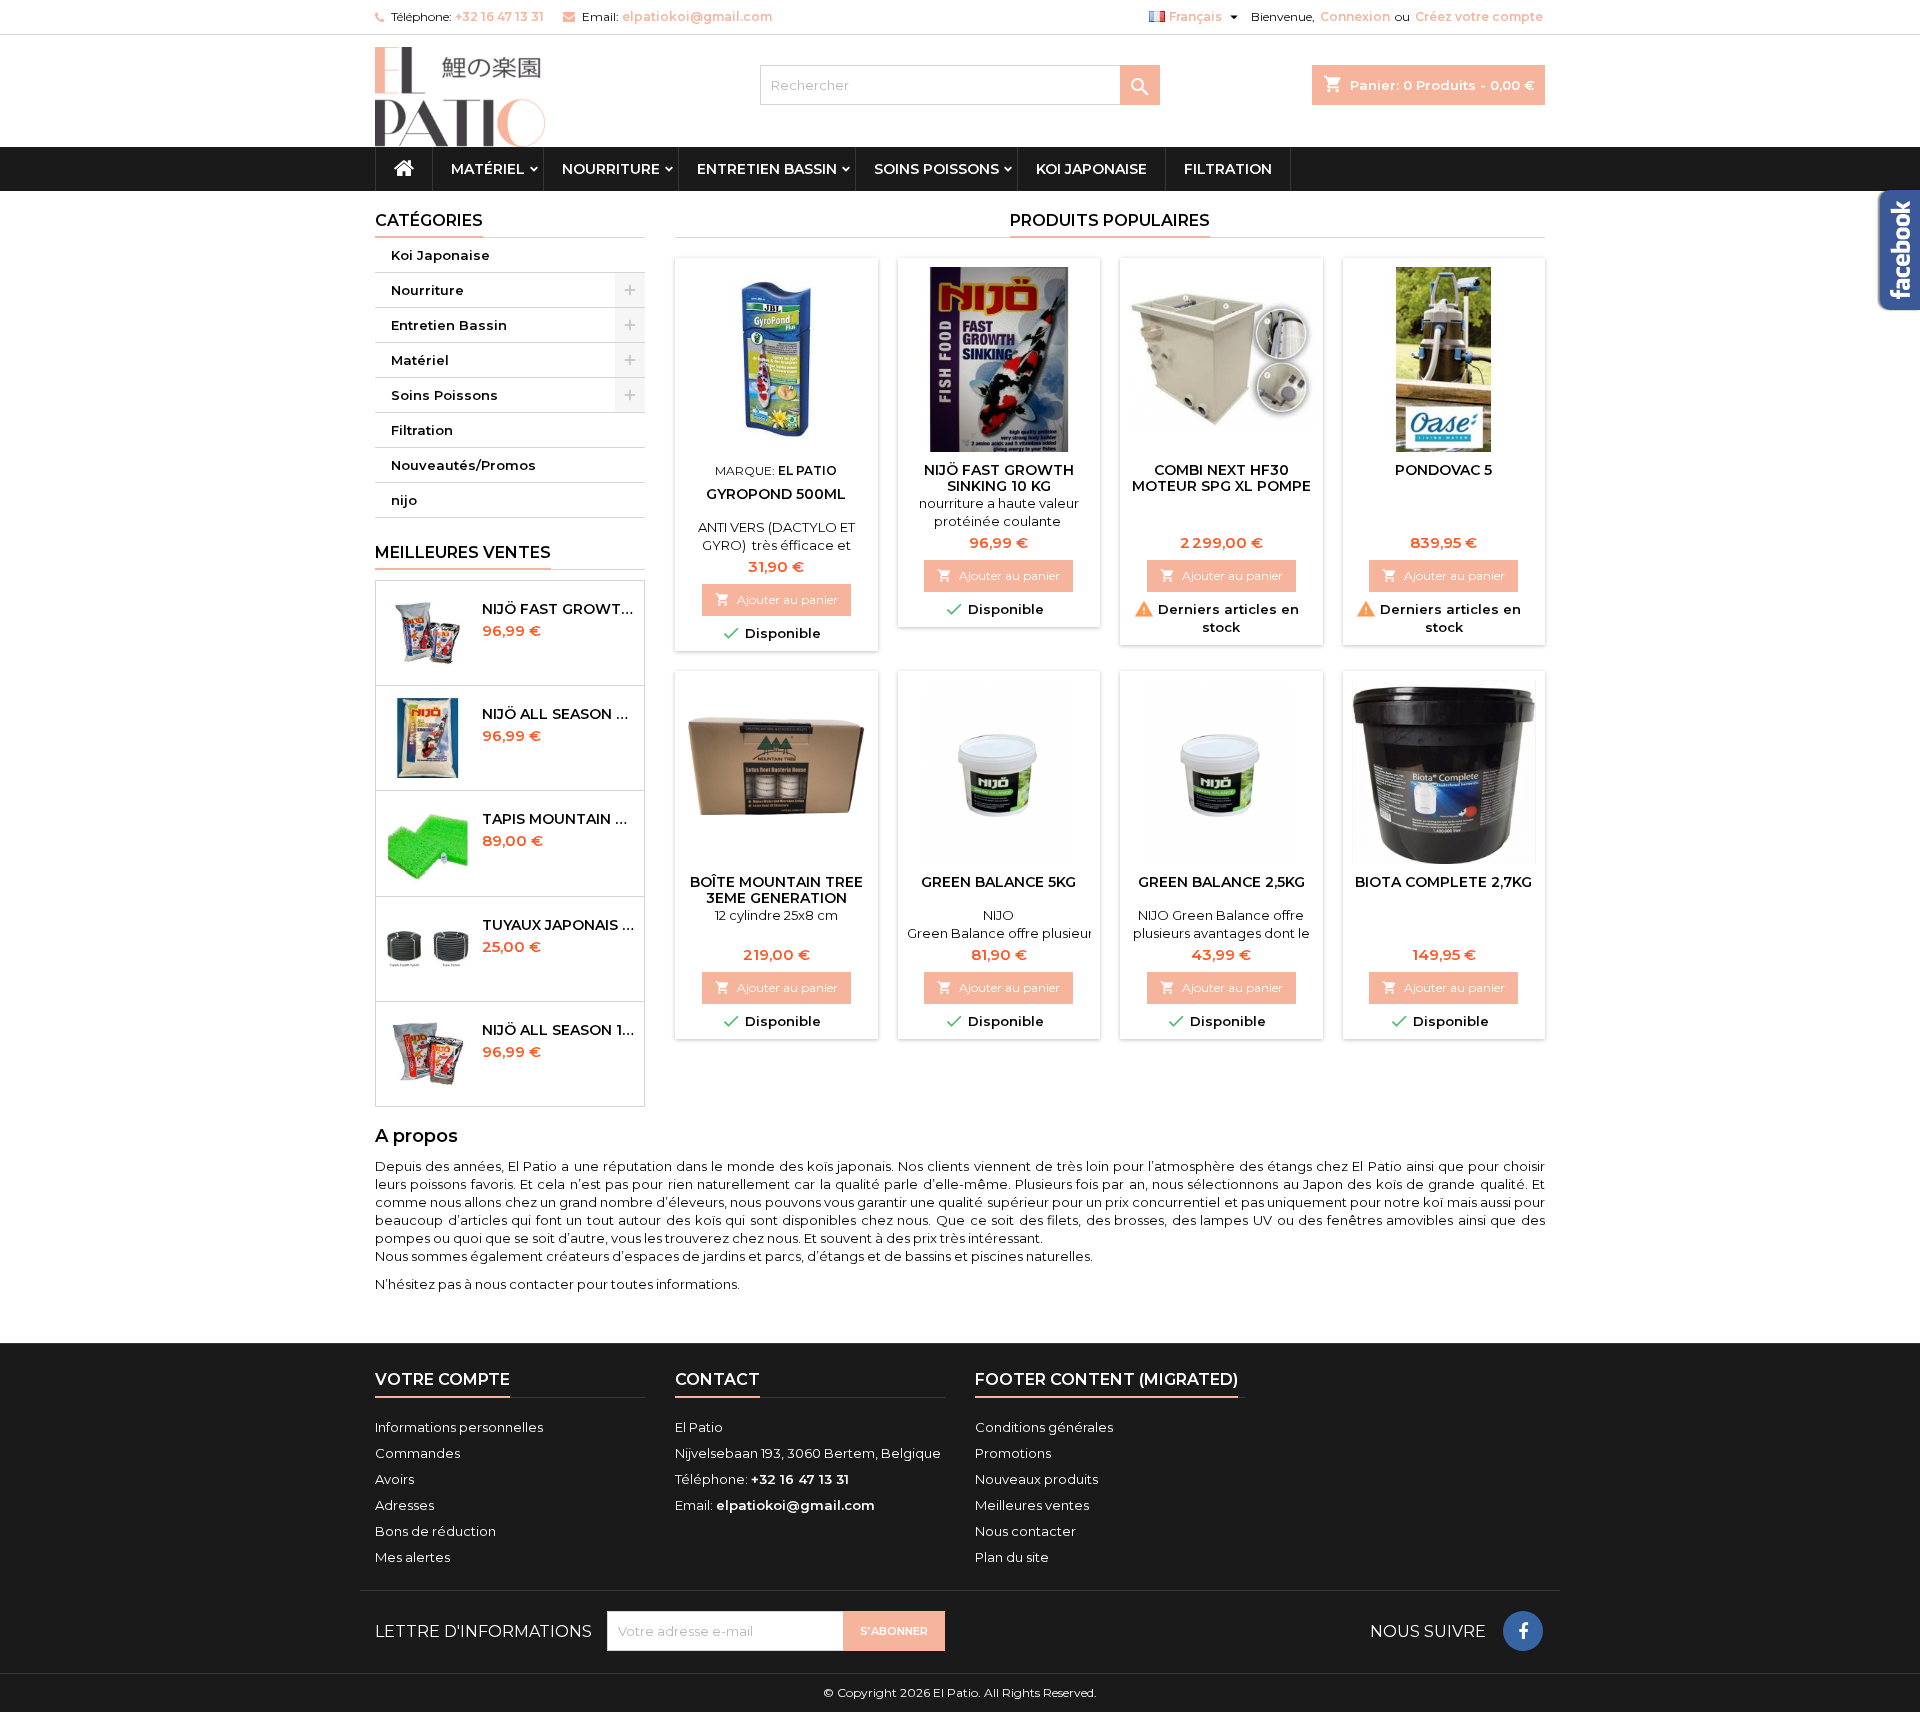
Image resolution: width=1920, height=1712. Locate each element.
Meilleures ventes (1032, 1505)
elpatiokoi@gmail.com (697, 16)
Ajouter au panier (776, 599)
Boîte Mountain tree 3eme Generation (776, 890)
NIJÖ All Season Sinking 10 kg (559, 714)
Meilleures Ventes (463, 552)
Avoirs (394, 1479)
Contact (717, 1379)
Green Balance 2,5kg (1221, 882)
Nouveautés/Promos (463, 465)
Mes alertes (412, 1557)
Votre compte (442, 1379)
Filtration (1228, 169)
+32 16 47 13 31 (499, 16)
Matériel (488, 169)
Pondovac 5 (1443, 470)
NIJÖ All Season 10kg (559, 1030)
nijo (404, 500)
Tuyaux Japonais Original (559, 925)
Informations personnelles (459, 1427)
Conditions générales (1044, 1427)
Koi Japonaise (1091, 169)
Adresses (404, 1505)
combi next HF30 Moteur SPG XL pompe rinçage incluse (1221, 486)
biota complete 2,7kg (1443, 882)
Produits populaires (1110, 220)
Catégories (429, 220)
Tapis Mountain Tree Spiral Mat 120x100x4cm (559, 819)
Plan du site (1012, 1557)
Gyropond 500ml (776, 494)
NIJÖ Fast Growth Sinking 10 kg (999, 478)
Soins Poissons (936, 169)
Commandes (417, 1453)
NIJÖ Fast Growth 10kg (559, 609)
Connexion (1355, 16)
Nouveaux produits (1036, 1479)
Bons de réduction (435, 1531)
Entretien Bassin (767, 169)
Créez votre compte (1479, 16)
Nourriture (611, 169)
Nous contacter (1025, 1531)
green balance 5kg (998, 882)
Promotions (1013, 1453)
